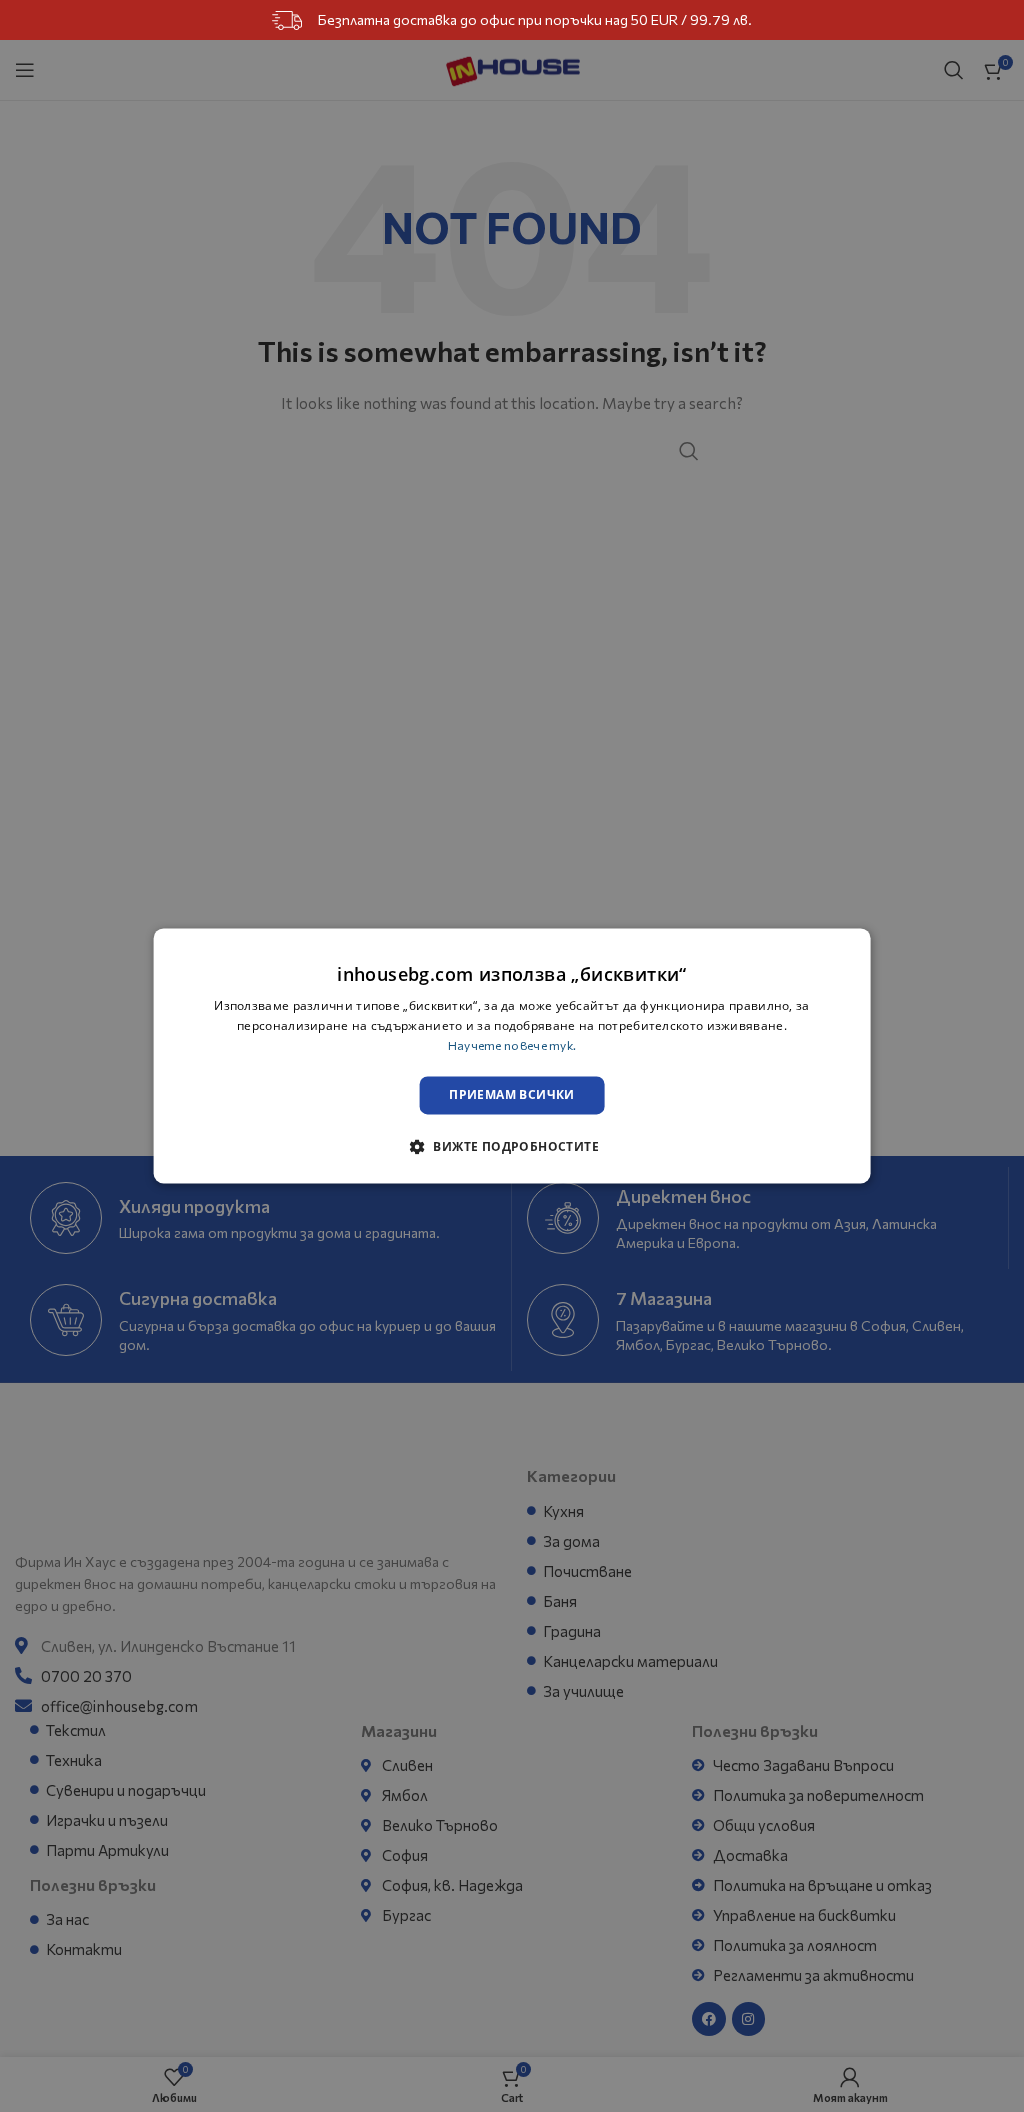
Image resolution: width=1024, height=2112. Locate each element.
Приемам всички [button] (512, 1094)
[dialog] (512, 1055)
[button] (512, 1147)
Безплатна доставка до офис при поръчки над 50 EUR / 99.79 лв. (535, 19)
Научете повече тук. (512, 1045)
